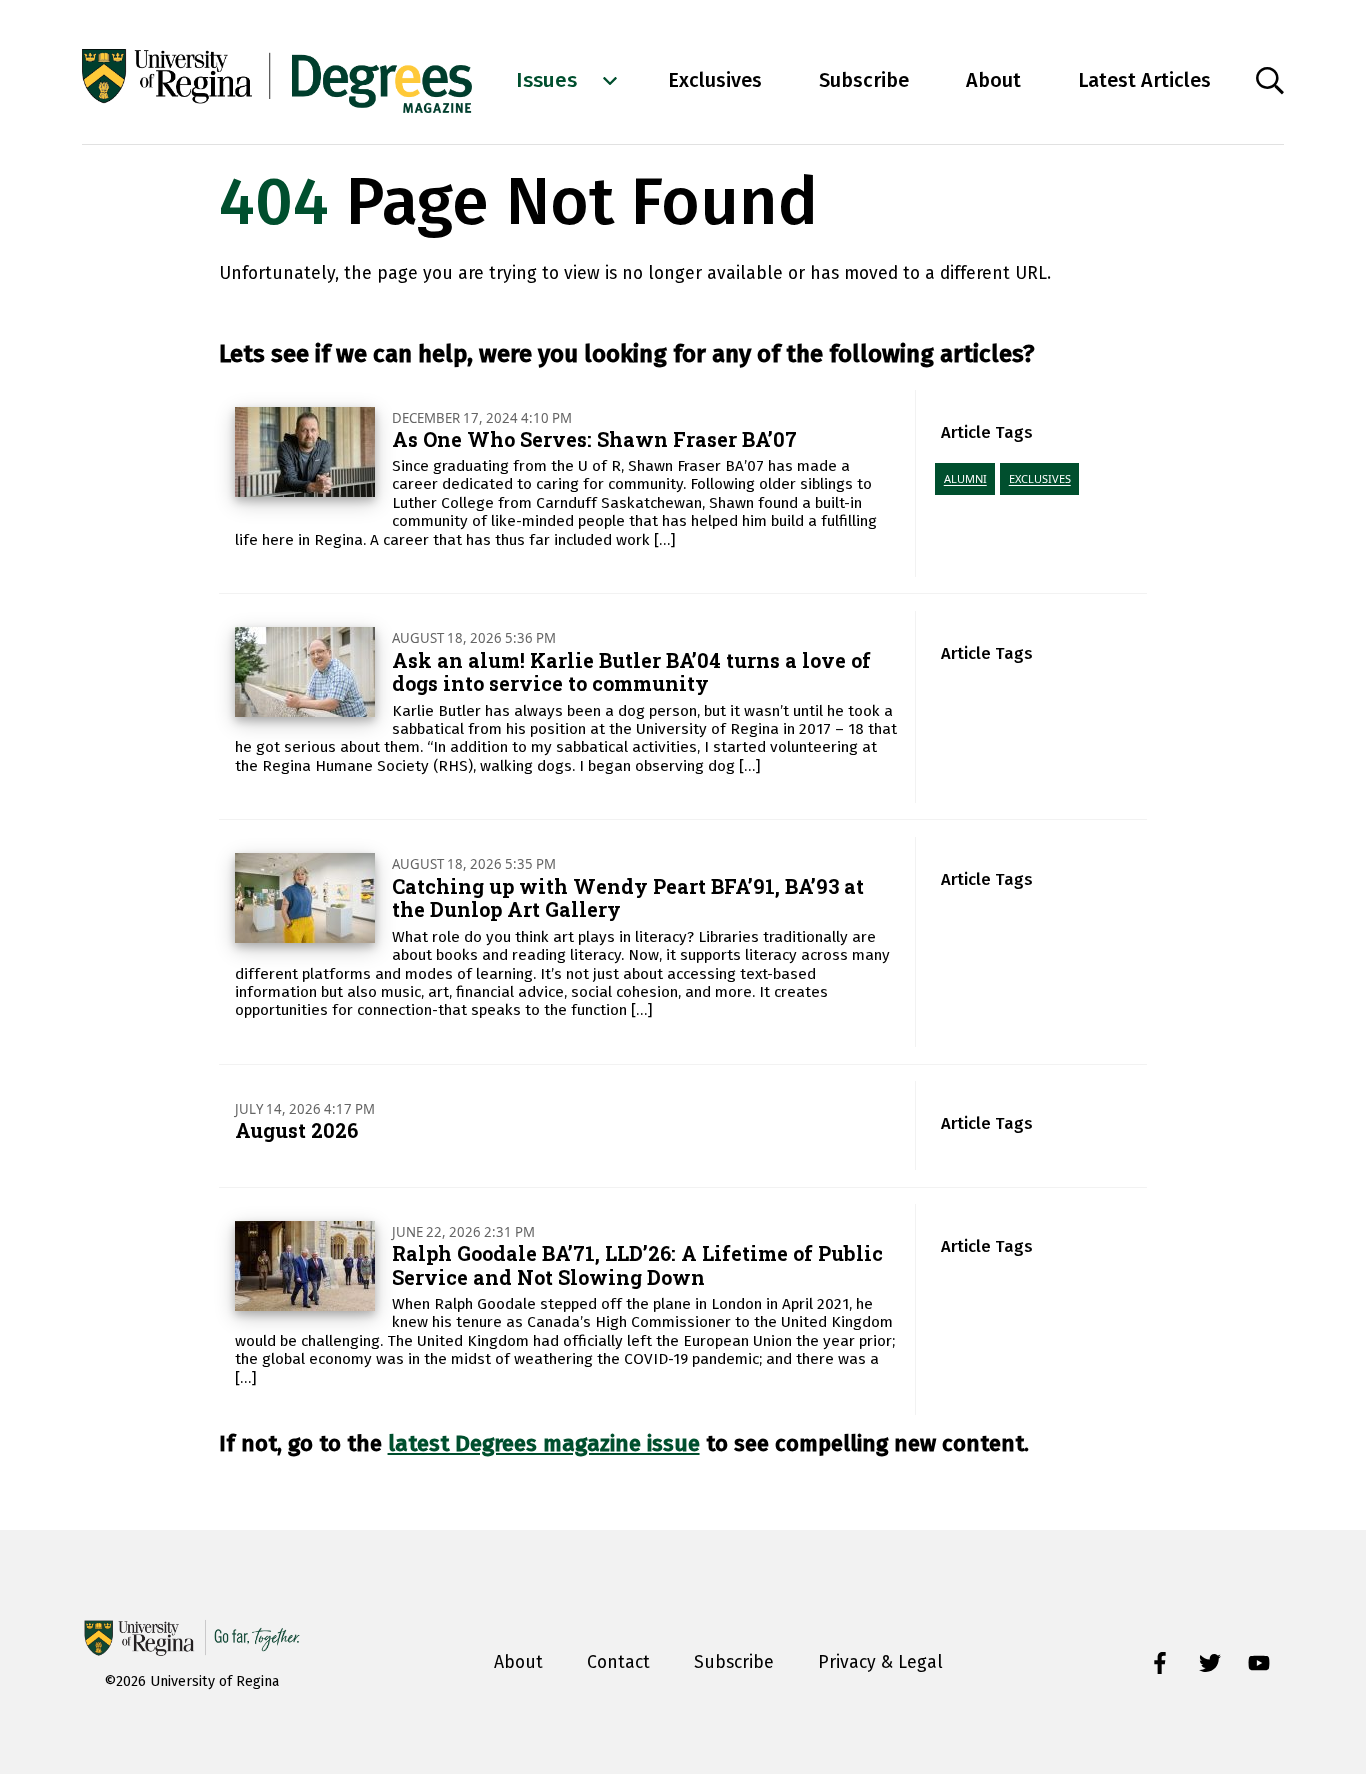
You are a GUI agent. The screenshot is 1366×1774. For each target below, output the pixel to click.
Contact (618, 1662)
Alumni (965, 479)
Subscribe (864, 80)
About (993, 80)
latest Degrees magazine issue (544, 1443)
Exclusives (715, 80)
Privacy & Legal (880, 1662)
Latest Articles (1144, 80)
